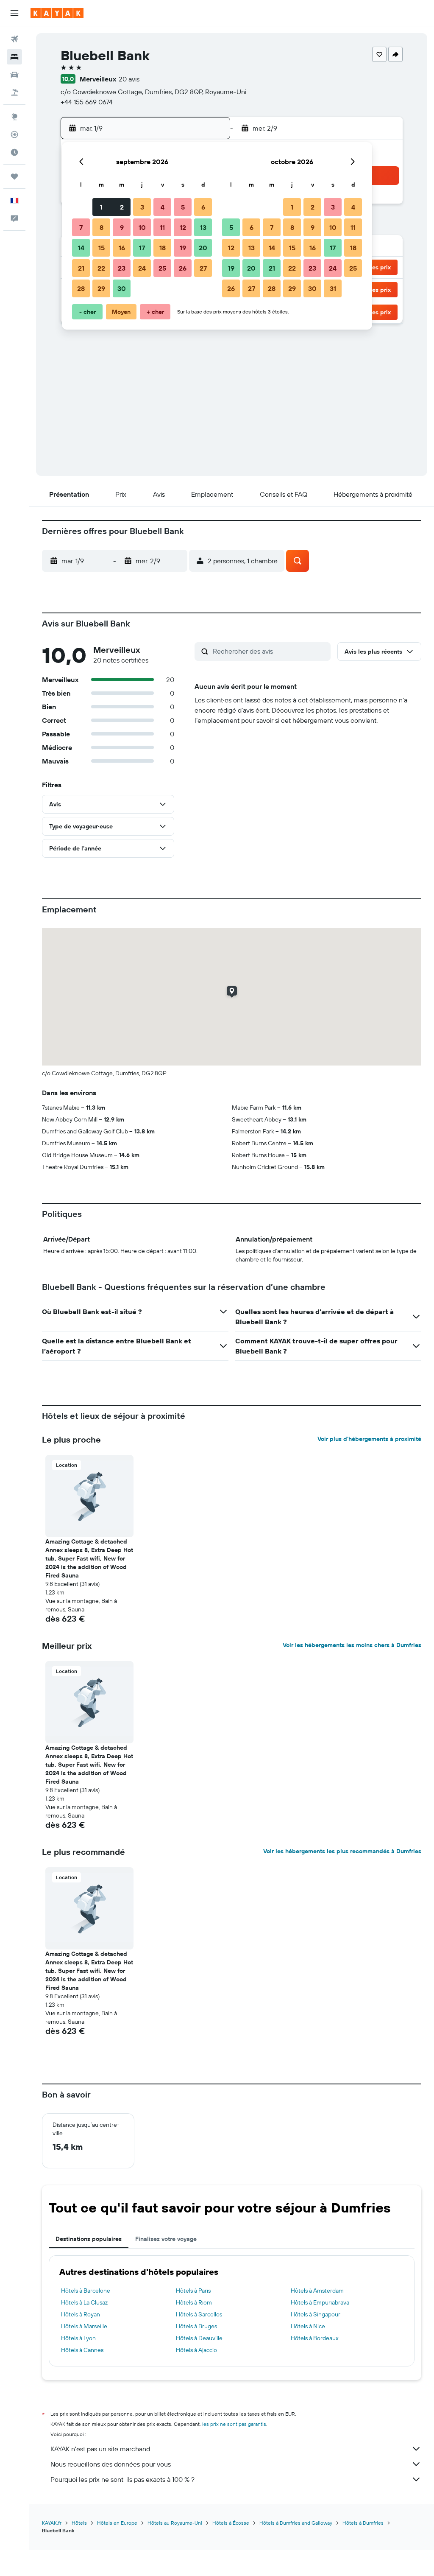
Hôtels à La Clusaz (84, 2302)
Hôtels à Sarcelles (199, 2314)
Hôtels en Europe (117, 2523)
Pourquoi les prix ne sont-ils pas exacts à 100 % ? (122, 2479)
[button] (14, 13)
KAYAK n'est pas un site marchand (100, 2449)
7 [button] (81, 227)
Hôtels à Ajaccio (196, 2350)
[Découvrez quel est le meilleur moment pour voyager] (14, 152)
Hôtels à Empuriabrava (320, 2302)
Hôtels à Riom (194, 2302)
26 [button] (183, 268)
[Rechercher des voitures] (14, 75)
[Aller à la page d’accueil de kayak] (57, 13)
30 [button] (122, 288)
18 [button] (163, 248)
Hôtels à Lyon (78, 2338)
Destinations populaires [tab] (89, 2239)
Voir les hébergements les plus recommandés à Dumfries (342, 1851)
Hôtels (79, 2523)
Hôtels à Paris (193, 2291)
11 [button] (162, 227)
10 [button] (142, 227)
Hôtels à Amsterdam (317, 2291)
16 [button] (122, 248)
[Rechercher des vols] (14, 39)
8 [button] (102, 227)
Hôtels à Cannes (82, 2350)
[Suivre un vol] (14, 134)
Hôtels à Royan (81, 2314)
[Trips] (14, 176)
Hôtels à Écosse (231, 2523)
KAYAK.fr (52, 2523)
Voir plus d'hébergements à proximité (369, 1439)
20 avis (129, 79)
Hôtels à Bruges (196, 2326)
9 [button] (122, 227)
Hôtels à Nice (308, 2326)
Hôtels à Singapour (316, 2314)
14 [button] (81, 248)
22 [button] (101, 268)
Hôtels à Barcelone (86, 2291)
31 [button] (333, 288)
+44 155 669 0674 (87, 102)
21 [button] (81, 268)
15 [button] (102, 248)
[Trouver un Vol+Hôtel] (14, 92)
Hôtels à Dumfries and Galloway (296, 2523)
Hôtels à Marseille (84, 2326)
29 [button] (101, 288)
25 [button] (162, 268)
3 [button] (142, 207)
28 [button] (81, 288)
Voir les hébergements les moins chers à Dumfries (352, 1645)
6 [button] (203, 207)
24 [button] (142, 268)
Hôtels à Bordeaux (315, 2338)
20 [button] (203, 248)
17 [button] (142, 248)
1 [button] (101, 207)
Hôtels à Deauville (199, 2338)
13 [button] (203, 227)
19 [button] (183, 248)
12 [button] (183, 227)
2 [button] (122, 207)
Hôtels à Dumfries (363, 2523)
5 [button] (183, 207)
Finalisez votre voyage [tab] (166, 2239)
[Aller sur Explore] (14, 117)
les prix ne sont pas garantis (234, 2424)
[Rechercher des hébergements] (14, 57)
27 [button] (203, 268)
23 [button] (122, 268)
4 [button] (163, 207)
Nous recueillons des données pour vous (111, 2464)
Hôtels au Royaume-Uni (175, 2523)
